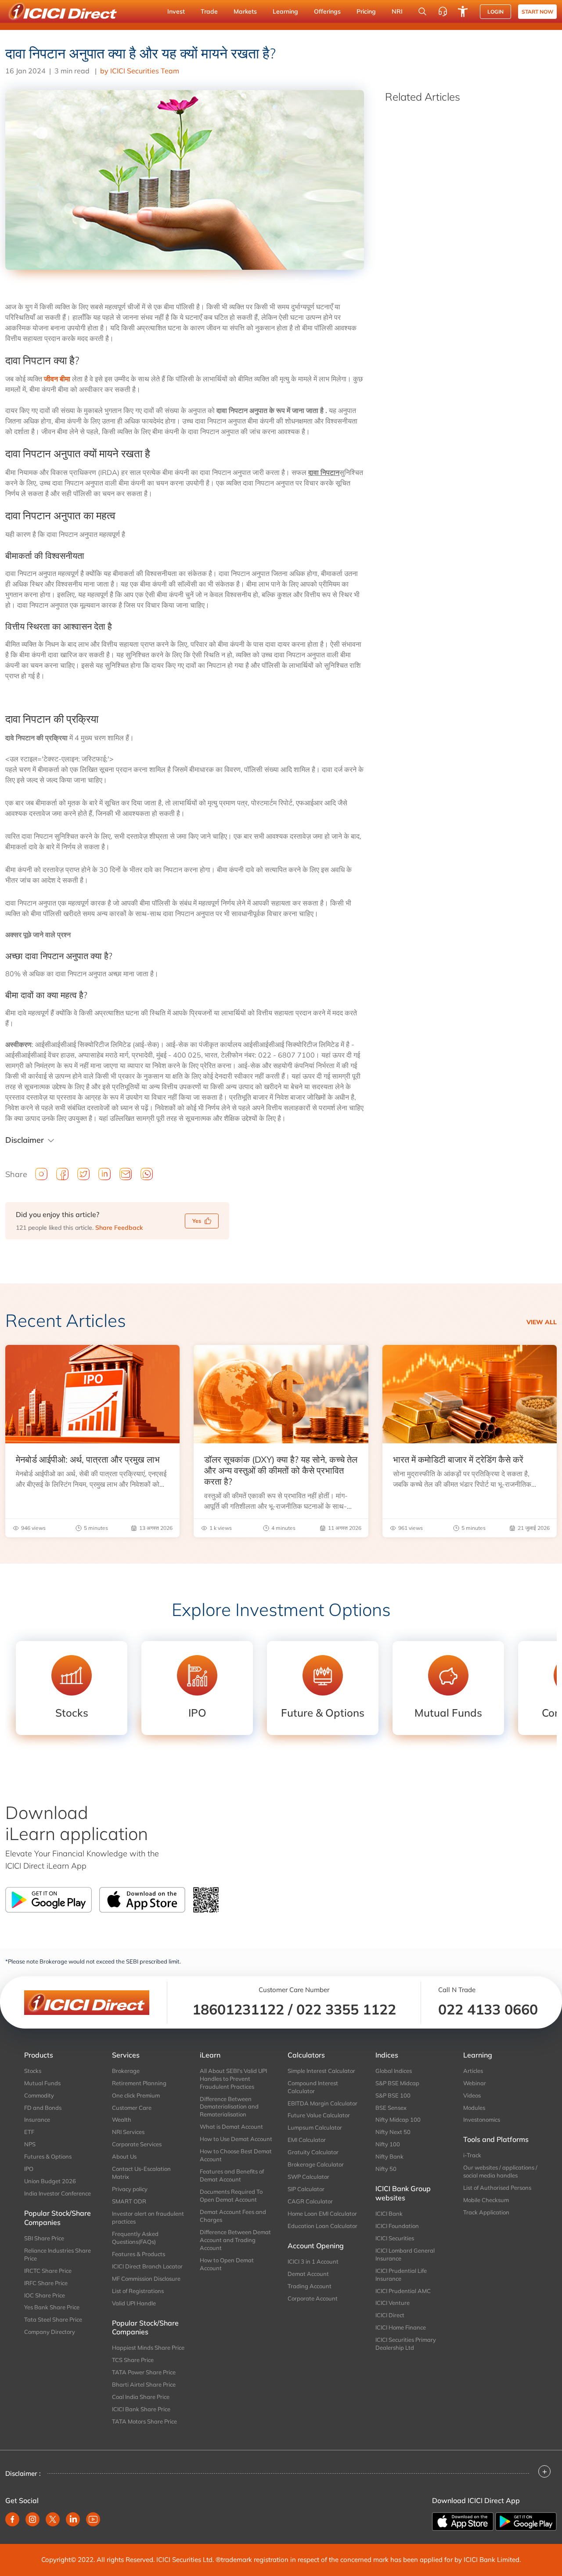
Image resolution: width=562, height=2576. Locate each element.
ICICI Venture (393, 2303)
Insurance (37, 2119)
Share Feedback (119, 1228)
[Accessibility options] (463, 11)
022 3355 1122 (346, 2009)
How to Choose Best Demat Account (236, 2155)
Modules (474, 2108)
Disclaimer (25, 1140)
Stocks (33, 2071)
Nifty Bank (389, 2156)
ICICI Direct (390, 2315)
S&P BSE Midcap (397, 2083)
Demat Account (308, 2274)
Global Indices (394, 2071)
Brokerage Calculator (316, 2164)
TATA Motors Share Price (144, 2421)
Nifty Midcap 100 (398, 2119)
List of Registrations (138, 2291)
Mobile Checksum (486, 2200)
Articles (473, 2071)
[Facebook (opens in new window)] (12, 2519)
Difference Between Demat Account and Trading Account (235, 2240)
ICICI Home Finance (401, 2327)
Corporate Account (313, 2298)
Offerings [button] (327, 11)
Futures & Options (48, 2156)
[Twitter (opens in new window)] (53, 2519)
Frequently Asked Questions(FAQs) (135, 2238)
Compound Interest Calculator (313, 2087)
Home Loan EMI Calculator (322, 2214)
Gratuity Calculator (313, 2152)
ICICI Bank (389, 2214)
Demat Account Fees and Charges (233, 2216)
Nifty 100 (388, 2144)
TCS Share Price (133, 2360)
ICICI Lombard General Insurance (405, 2254)
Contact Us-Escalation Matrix (141, 2173)
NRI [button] (397, 11)
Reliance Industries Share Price (58, 2254)
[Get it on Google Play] (526, 2521)
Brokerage (126, 2071)
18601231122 (238, 2009)
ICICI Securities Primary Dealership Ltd (406, 2344)
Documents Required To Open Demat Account (231, 2196)
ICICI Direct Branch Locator (147, 2266)
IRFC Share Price (46, 2283)
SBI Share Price (44, 2238)
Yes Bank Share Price (52, 2307)
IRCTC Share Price (48, 2271)
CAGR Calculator (310, 2201)
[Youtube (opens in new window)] (93, 2519)
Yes (197, 1221)
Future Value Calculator (319, 2115)
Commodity (39, 2095)
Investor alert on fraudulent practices (148, 2217)
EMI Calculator (307, 2140)
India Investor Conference (58, 2193)
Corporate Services (137, 2144)
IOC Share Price (45, 2295)
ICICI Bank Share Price (141, 2409)
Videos (472, 2095)
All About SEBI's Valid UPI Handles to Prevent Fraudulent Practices (233, 2079)
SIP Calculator (306, 2189)
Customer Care (132, 2108)
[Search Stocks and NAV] (422, 11)
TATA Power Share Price (144, 2372)
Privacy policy (130, 2189)
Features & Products (139, 2254)
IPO (29, 2169)
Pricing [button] (366, 11)
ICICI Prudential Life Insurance (401, 2275)
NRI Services (128, 2132)
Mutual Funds (42, 2083)
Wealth (122, 2119)
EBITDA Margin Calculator (322, 2103)
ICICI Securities (395, 2238)
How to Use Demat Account (236, 2139)
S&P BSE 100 (393, 2095)
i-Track (472, 2155)
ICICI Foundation (397, 2226)
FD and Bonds (43, 2108)
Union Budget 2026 (50, 2181)
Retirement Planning (139, 2083)
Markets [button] (245, 11)
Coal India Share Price (141, 2397)
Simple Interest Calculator (321, 2071)
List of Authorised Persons (497, 2188)
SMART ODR (129, 2201)
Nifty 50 (386, 2169)
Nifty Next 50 (393, 2132)
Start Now (537, 12)
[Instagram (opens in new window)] (32, 2519)
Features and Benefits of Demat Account (232, 2175)
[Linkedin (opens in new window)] (73, 2519)
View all (542, 1322)
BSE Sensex (391, 2108)
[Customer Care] (443, 11)
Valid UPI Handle (134, 2303)
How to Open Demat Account (227, 2264)
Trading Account (310, 2286)
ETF (29, 2132)
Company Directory (50, 2332)
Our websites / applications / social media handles (500, 2171)
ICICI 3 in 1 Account (313, 2261)
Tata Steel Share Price (53, 2319)
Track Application (486, 2212)
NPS (30, 2144)
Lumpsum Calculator (315, 2127)
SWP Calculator (308, 2177)
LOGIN (495, 12)
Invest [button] (176, 11)
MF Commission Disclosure (146, 2279)
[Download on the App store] (464, 2521)
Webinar (475, 2083)
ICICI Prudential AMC (403, 2291)
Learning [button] (285, 11)
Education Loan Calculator (322, 2226)
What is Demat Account (231, 2127)
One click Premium (136, 2095)
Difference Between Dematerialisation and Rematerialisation (229, 2107)
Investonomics (482, 2119)
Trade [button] (209, 11)
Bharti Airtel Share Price (144, 2384)
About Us (124, 2156)
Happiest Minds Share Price (148, 2348)
